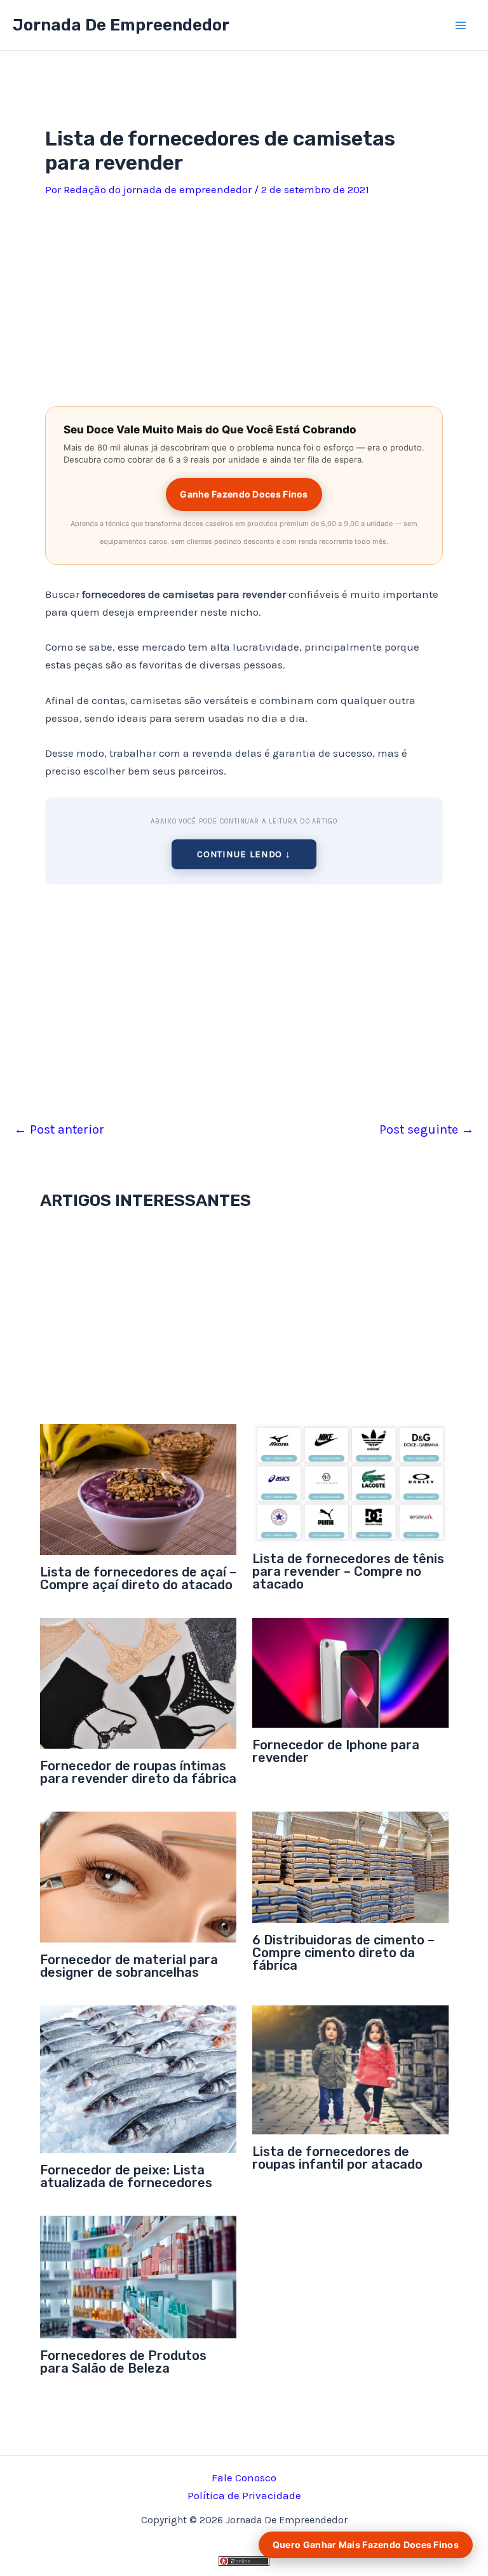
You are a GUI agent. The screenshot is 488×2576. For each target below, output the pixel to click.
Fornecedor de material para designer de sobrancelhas (129, 1966)
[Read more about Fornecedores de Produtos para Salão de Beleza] (138, 2275)
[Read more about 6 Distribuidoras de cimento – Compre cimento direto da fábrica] (350, 1866)
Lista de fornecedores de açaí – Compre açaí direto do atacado (138, 1578)
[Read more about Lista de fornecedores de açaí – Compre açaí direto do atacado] (138, 1488)
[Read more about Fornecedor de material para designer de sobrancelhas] (138, 1876)
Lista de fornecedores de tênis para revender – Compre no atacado (348, 1571)
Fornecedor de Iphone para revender (336, 1751)
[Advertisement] (244, 297)
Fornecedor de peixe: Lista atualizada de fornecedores (126, 2176)
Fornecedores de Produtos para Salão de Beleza (123, 2362)
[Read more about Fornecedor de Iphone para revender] (350, 1672)
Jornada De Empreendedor (121, 25)
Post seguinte (427, 1130)
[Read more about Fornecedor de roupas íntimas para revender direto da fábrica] (138, 1682)
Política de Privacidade (244, 2495)
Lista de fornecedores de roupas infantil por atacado (337, 2158)
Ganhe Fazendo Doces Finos (244, 494)
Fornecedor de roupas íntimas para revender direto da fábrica (138, 1772)
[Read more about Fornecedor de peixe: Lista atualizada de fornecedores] (138, 2078)
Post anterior (59, 1130)
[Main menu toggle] (461, 25)
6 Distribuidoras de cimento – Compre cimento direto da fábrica (343, 1953)
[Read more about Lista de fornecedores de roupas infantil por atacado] (350, 2069)
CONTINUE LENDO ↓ (244, 854)
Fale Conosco (244, 2478)
